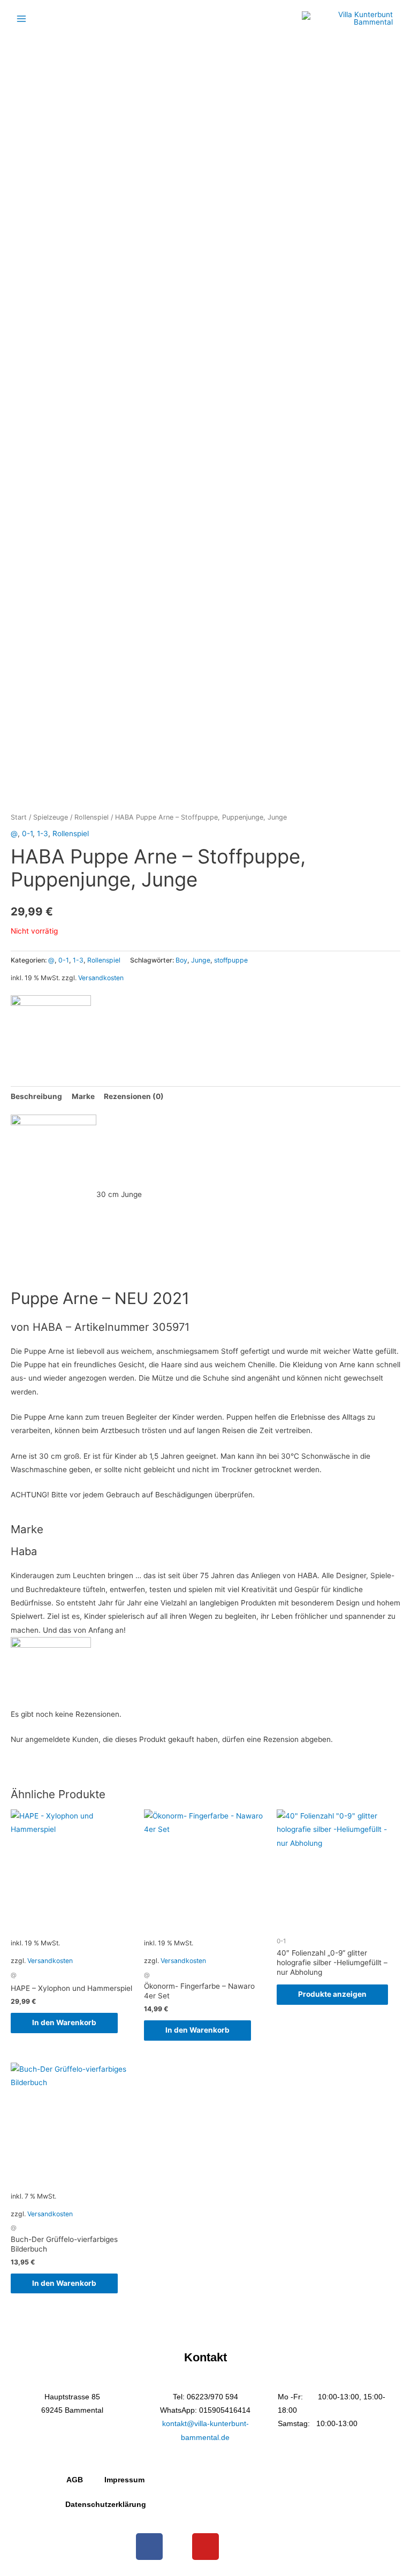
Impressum (124, 2480)
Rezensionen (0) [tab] (134, 1096)
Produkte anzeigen (332, 1994)
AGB (75, 2480)
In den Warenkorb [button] (64, 2022)
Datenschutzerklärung (106, 2505)
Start (19, 817)
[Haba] (51, 1026)
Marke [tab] (83, 1096)
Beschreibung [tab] (36, 1096)
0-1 (27, 834)
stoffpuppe (231, 960)
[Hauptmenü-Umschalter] (21, 18)
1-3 (43, 834)
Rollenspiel (92, 817)
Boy (181, 960)
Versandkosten (101, 978)
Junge (201, 960)
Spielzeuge (51, 817)
